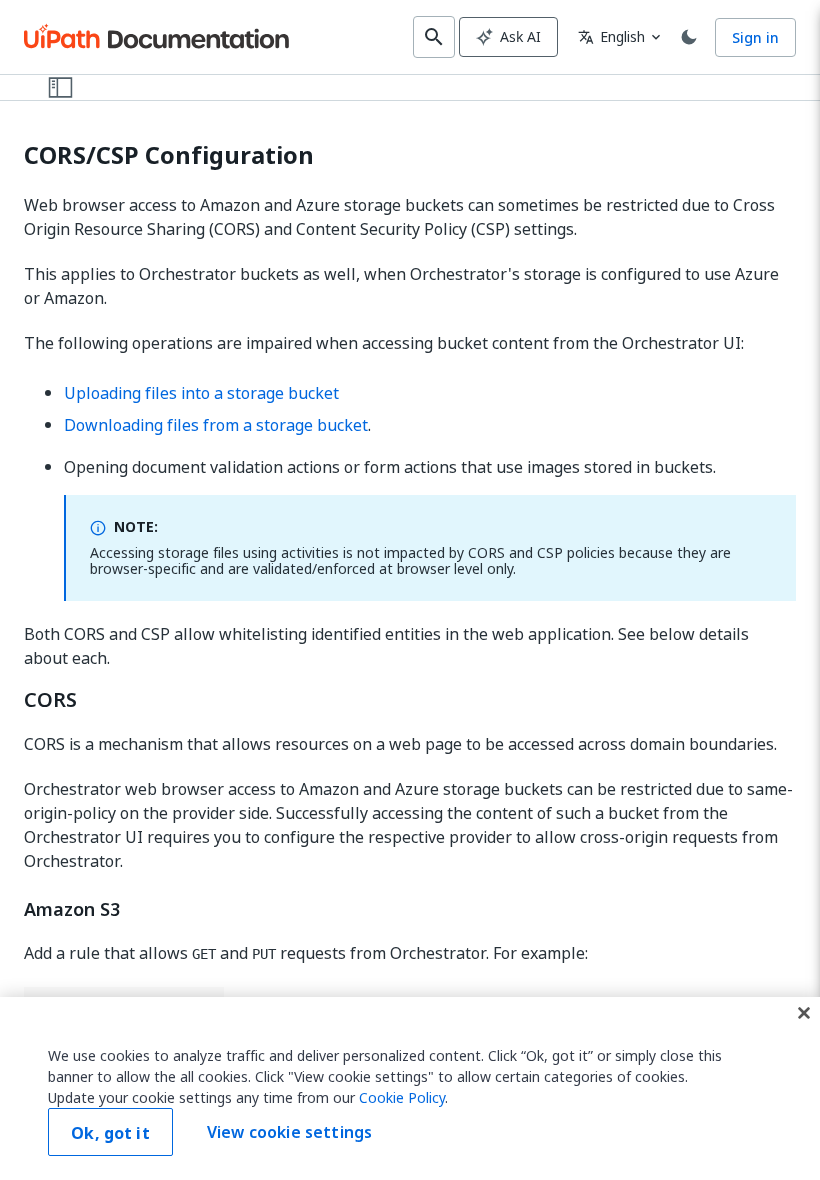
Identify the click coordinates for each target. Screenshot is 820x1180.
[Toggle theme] (689, 37)
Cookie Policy (402, 1097)
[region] (410, 1088)
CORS (50, 700)
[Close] (804, 1013)
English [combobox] (611, 36)
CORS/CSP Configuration (169, 155)
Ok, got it (110, 1133)
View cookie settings (289, 1132)
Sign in (755, 37)
